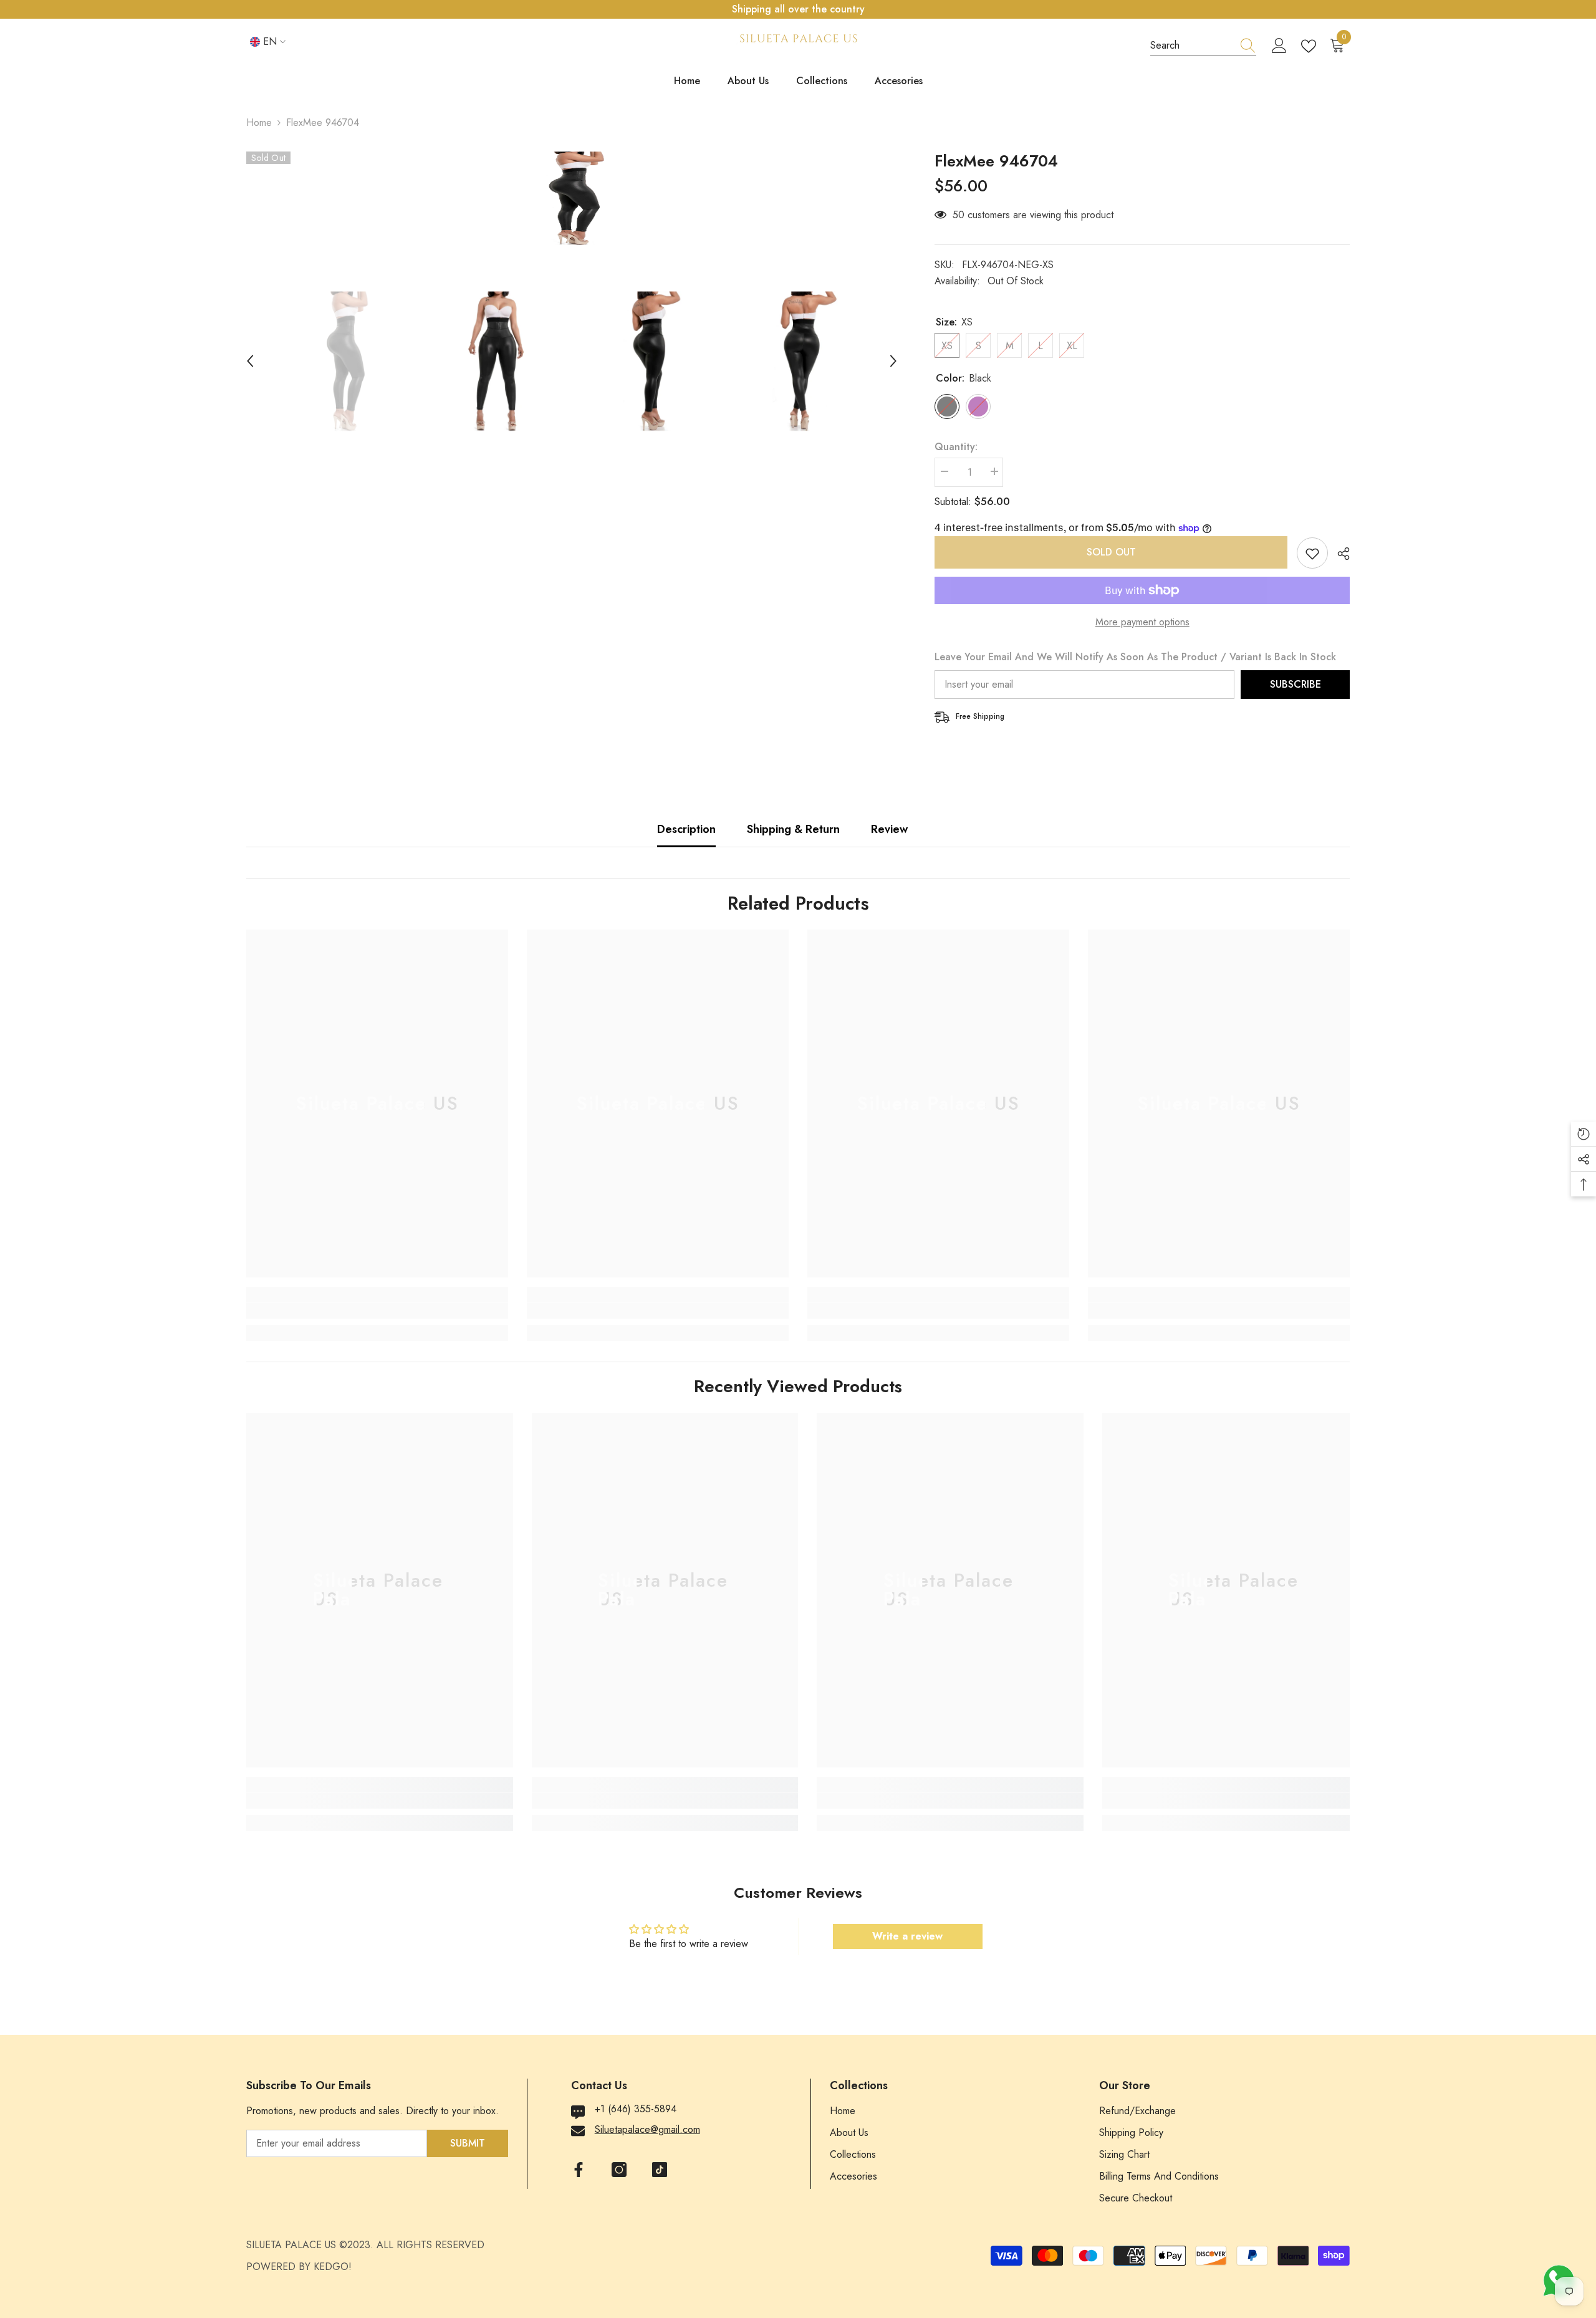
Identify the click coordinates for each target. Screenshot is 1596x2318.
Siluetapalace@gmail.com (647, 2129)
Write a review (907, 1936)
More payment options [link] (1142, 622)
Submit (468, 2143)
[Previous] (250, 361)
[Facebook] (579, 2170)
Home (259, 123)
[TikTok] (660, 2170)
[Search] (1203, 46)
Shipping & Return (793, 829)
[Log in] (1279, 46)
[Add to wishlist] (1312, 553)
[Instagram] (619, 2170)
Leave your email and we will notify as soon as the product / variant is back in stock (1135, 657)
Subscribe (1296, 684)
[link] (377, 1310)
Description (686, 829)
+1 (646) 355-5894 (636, 2109)
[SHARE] (1339, 554)
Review (889, 829)
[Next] (893, 361)
